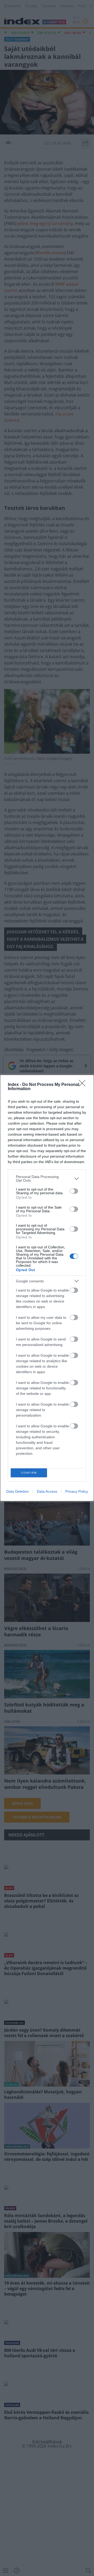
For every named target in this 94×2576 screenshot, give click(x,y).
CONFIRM (29, 1473)
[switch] (74, 1191)
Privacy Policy (77, 1491)
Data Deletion (17, 1491)
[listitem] (47, 1179)
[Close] (84, 1085)
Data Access (47, 1491)
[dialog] (47, 1288)
